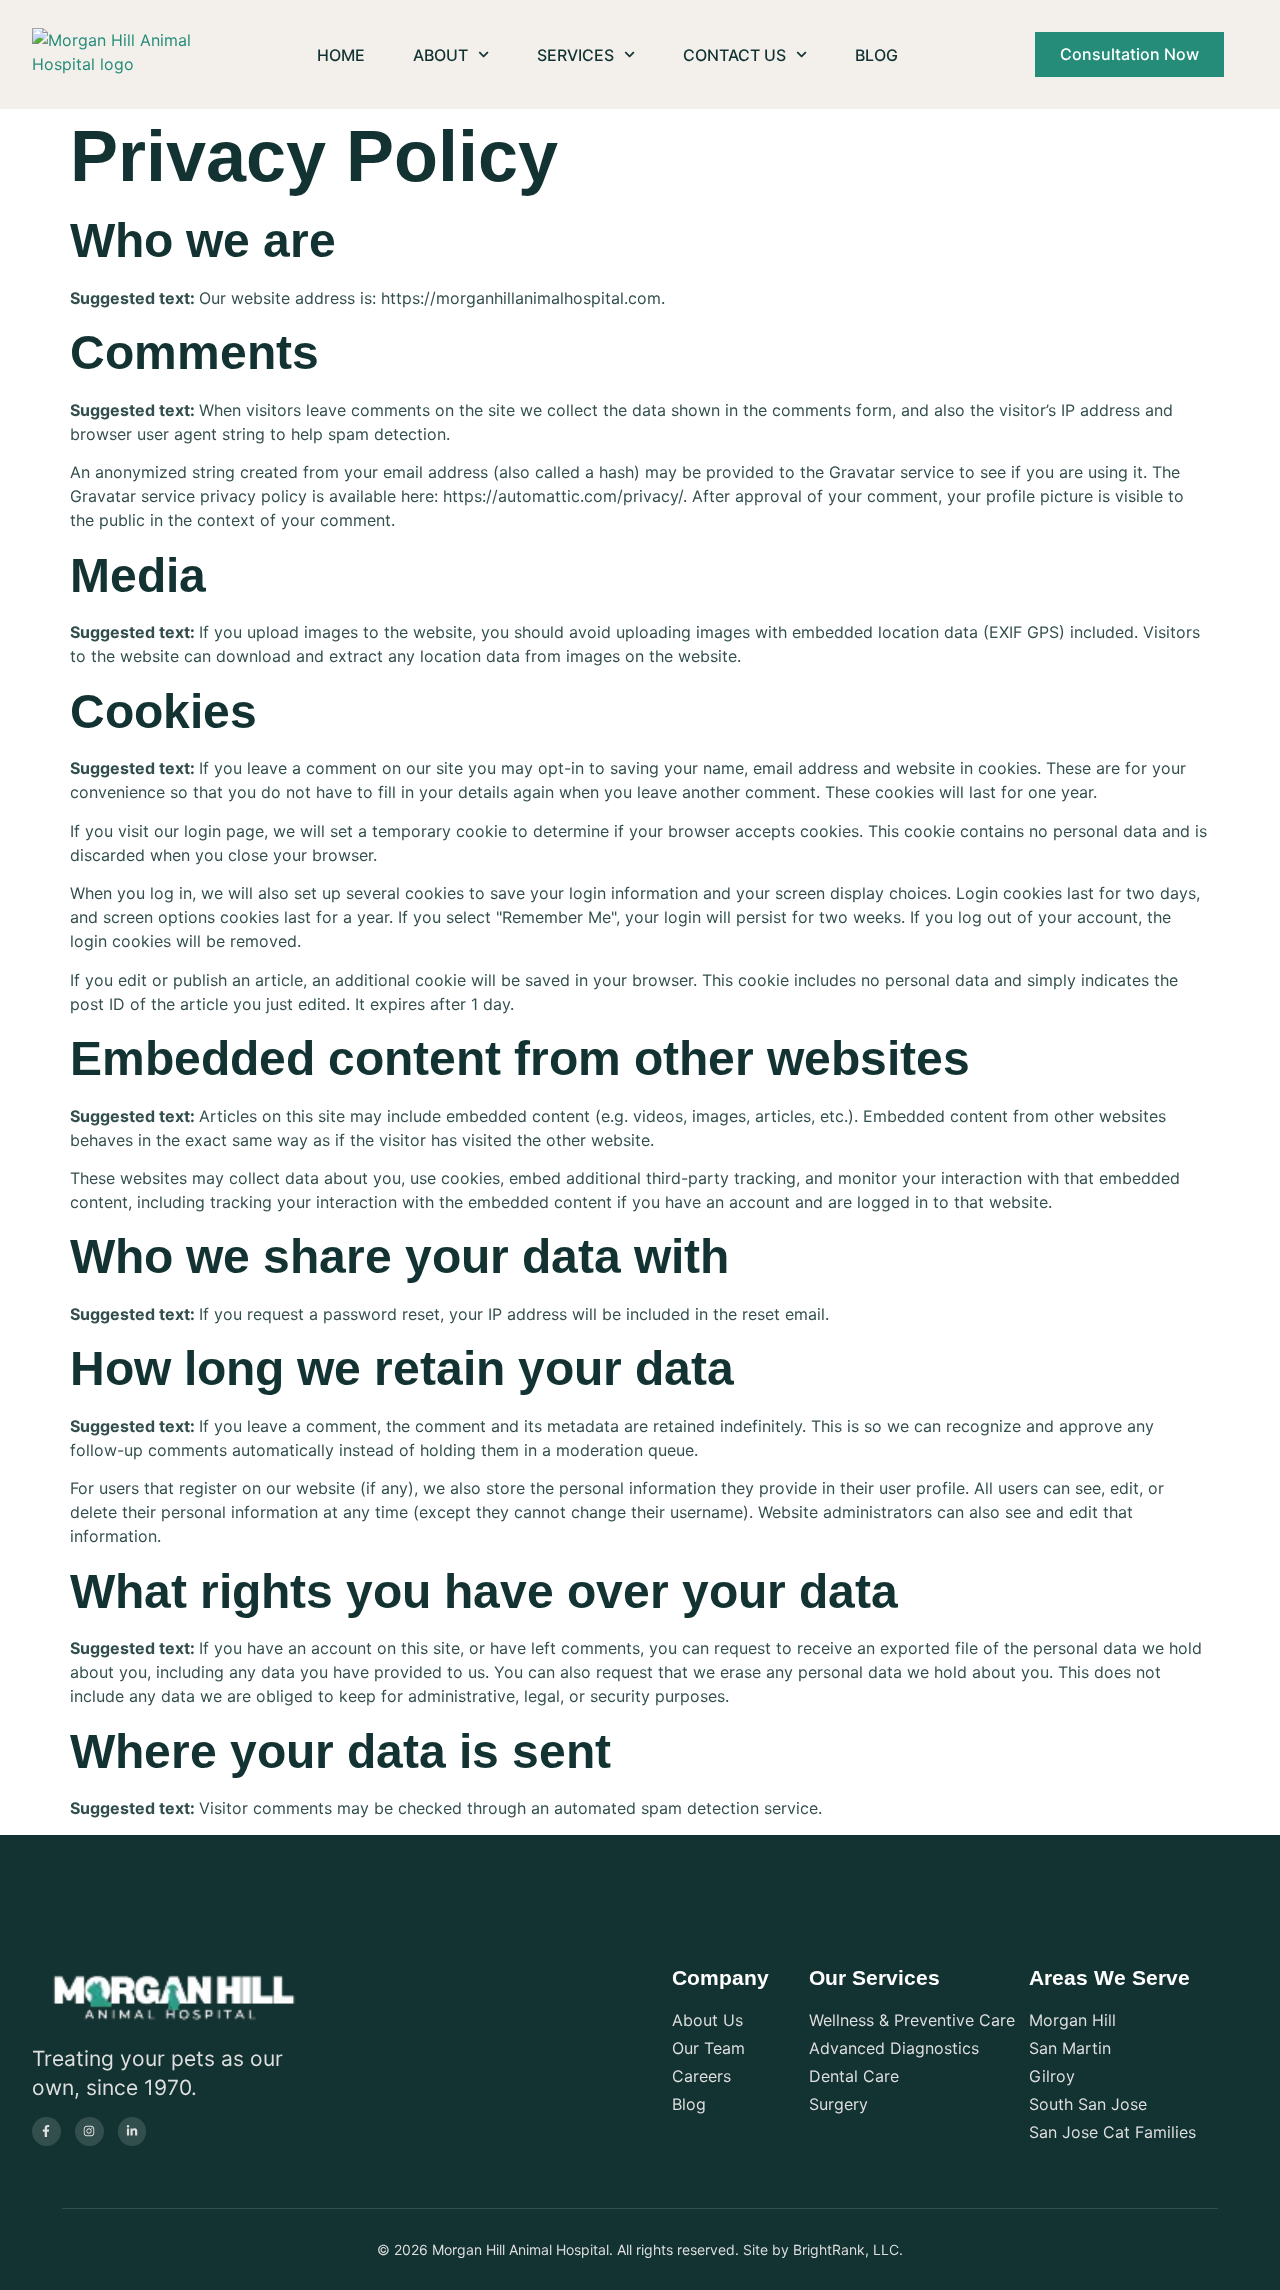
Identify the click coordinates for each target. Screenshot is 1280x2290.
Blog (876, 55)
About (440, 55)
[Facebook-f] (46, 2131)
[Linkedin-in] (132, 2131)
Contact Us (734, 55)
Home (341, 55)
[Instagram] (89, 2131)
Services (575, 55)
